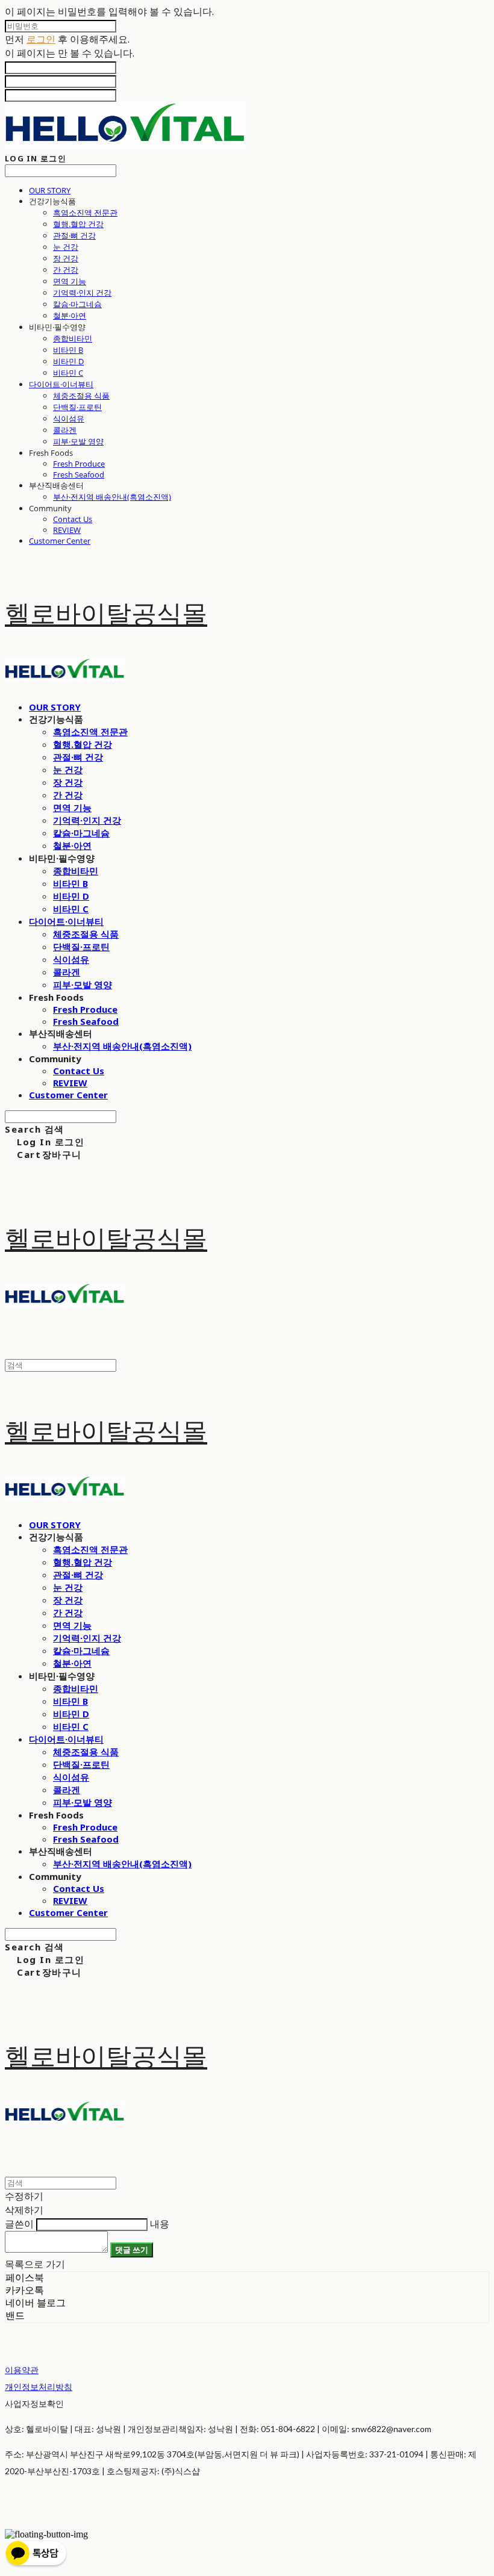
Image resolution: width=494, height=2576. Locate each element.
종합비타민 (73, 338)
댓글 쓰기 (132, 2250)
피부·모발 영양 (78, 441)
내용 (160, 2224)
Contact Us (73, 519)
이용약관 (22, 2370)
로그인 (41, 39)
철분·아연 (70, 316)
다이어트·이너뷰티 (61, 384)
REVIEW (67, 530)
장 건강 (66, 258)
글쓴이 (19, 2224)
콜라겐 (65, 430)
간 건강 (66, 270)
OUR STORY (50, 190)
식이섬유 (69, 418)
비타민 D (68, 361)
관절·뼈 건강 (74, 235)
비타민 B (68, 350)
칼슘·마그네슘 (77, 304)
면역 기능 (70, 281)
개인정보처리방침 (39, 2387)
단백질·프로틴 (77, 407)
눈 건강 (66, 247)
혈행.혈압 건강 (78, 224)
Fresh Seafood (79, 474)
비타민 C (68, 373)
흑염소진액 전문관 (85, 213)
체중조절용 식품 (81, 396)
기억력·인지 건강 (82, 293)
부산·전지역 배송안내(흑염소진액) (112, 497)
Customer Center (60, 541)
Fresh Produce (79, 464)
